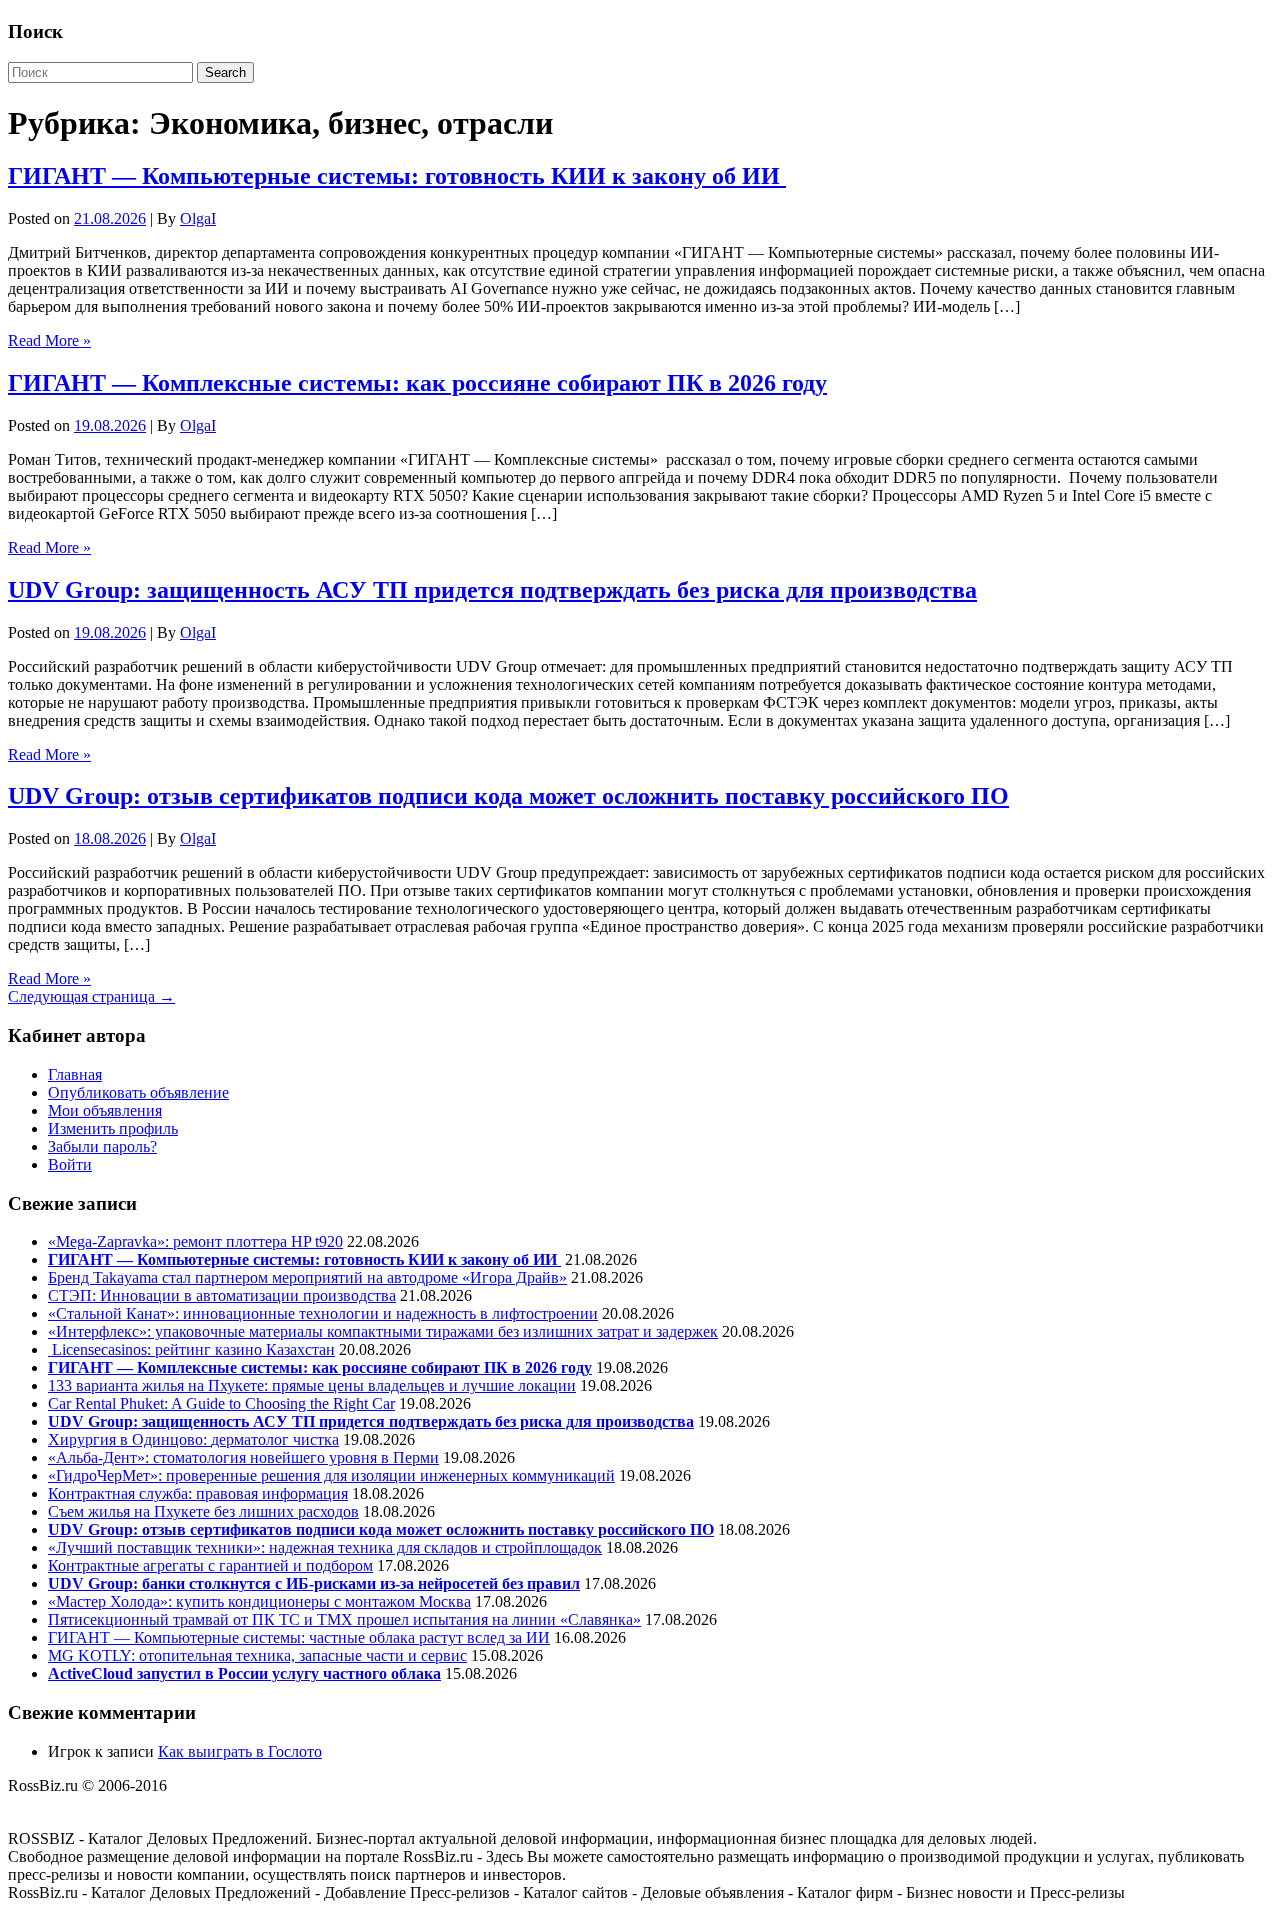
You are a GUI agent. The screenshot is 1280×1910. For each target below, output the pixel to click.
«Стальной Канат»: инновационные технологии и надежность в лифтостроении (323, 1313)
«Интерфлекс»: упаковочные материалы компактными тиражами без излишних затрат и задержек (383, 1331)
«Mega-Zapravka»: (110, 1241)
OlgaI (198, 218)
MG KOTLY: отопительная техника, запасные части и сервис (257, 1655)
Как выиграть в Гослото (240, 1751)
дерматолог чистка (275, 1439)
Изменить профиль (113, 1128)
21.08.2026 (110, 218)
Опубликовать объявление (138, 1092)
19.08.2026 (110, 425)
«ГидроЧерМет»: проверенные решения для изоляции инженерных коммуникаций (331, 1475)
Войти (70, 1164)
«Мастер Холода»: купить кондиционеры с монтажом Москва (259, 1601)
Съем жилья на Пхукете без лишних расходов (203, 1511)
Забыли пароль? (102, 1146)
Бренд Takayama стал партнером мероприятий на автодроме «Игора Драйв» (307, 1277)
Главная (75, 1074)
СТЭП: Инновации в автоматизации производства (222, 1295)
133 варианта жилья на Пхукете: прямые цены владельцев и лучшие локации (312, 1385)
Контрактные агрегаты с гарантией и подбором (210, 1565)
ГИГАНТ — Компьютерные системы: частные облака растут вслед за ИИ (299, 1637)
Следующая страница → (91, 996)
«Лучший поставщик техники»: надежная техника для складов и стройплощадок (325, 1547)
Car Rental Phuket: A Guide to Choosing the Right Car (221, 1403)
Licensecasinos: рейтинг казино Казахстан (191, 1349)
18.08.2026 (110, 838)
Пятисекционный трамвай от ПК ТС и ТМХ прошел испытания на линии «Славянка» (344, 1619)
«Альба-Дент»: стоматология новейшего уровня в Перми (243, 1457)
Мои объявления (105, 1110)
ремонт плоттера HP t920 (258, 1241)
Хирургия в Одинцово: (129, 1439)
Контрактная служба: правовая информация (198, 1493)
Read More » (49, 340)
